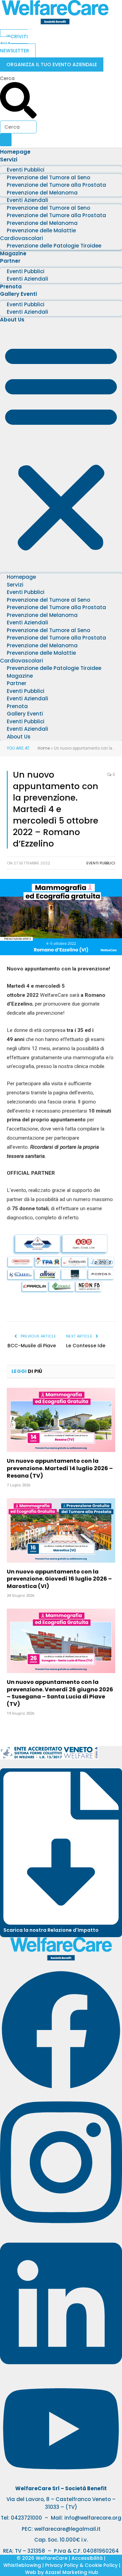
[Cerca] (6, 140)
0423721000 (26, 2518)
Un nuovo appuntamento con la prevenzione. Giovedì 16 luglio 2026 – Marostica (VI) (59, 1579)
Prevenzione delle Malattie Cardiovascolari (38, 234)
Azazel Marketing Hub (72, 2572)
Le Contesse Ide (86, 1346)
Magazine (13, 253)
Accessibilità (87, 2558)
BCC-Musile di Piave (32, 1346)
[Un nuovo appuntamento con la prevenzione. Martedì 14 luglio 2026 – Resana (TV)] (61, 1420)
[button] (61, 447)
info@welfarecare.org (93, 2518)
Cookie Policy (101, 2565)
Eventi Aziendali (27, 279)
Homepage (15, 152)
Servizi (9, 160)
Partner (10, 261)
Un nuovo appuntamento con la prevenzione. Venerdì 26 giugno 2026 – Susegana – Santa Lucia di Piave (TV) (60, 1693)
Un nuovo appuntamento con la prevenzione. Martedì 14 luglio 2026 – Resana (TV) (60, 1468)
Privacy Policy (62, 2565)
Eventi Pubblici (101, 863)
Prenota (11, 287)
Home (44, 748)
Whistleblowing (22, 2565)
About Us (12, 320)
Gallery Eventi (18, 294)
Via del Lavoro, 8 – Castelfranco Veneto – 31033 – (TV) (61, 2503)
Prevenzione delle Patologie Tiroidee (54, 246)
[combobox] (18, 127)
